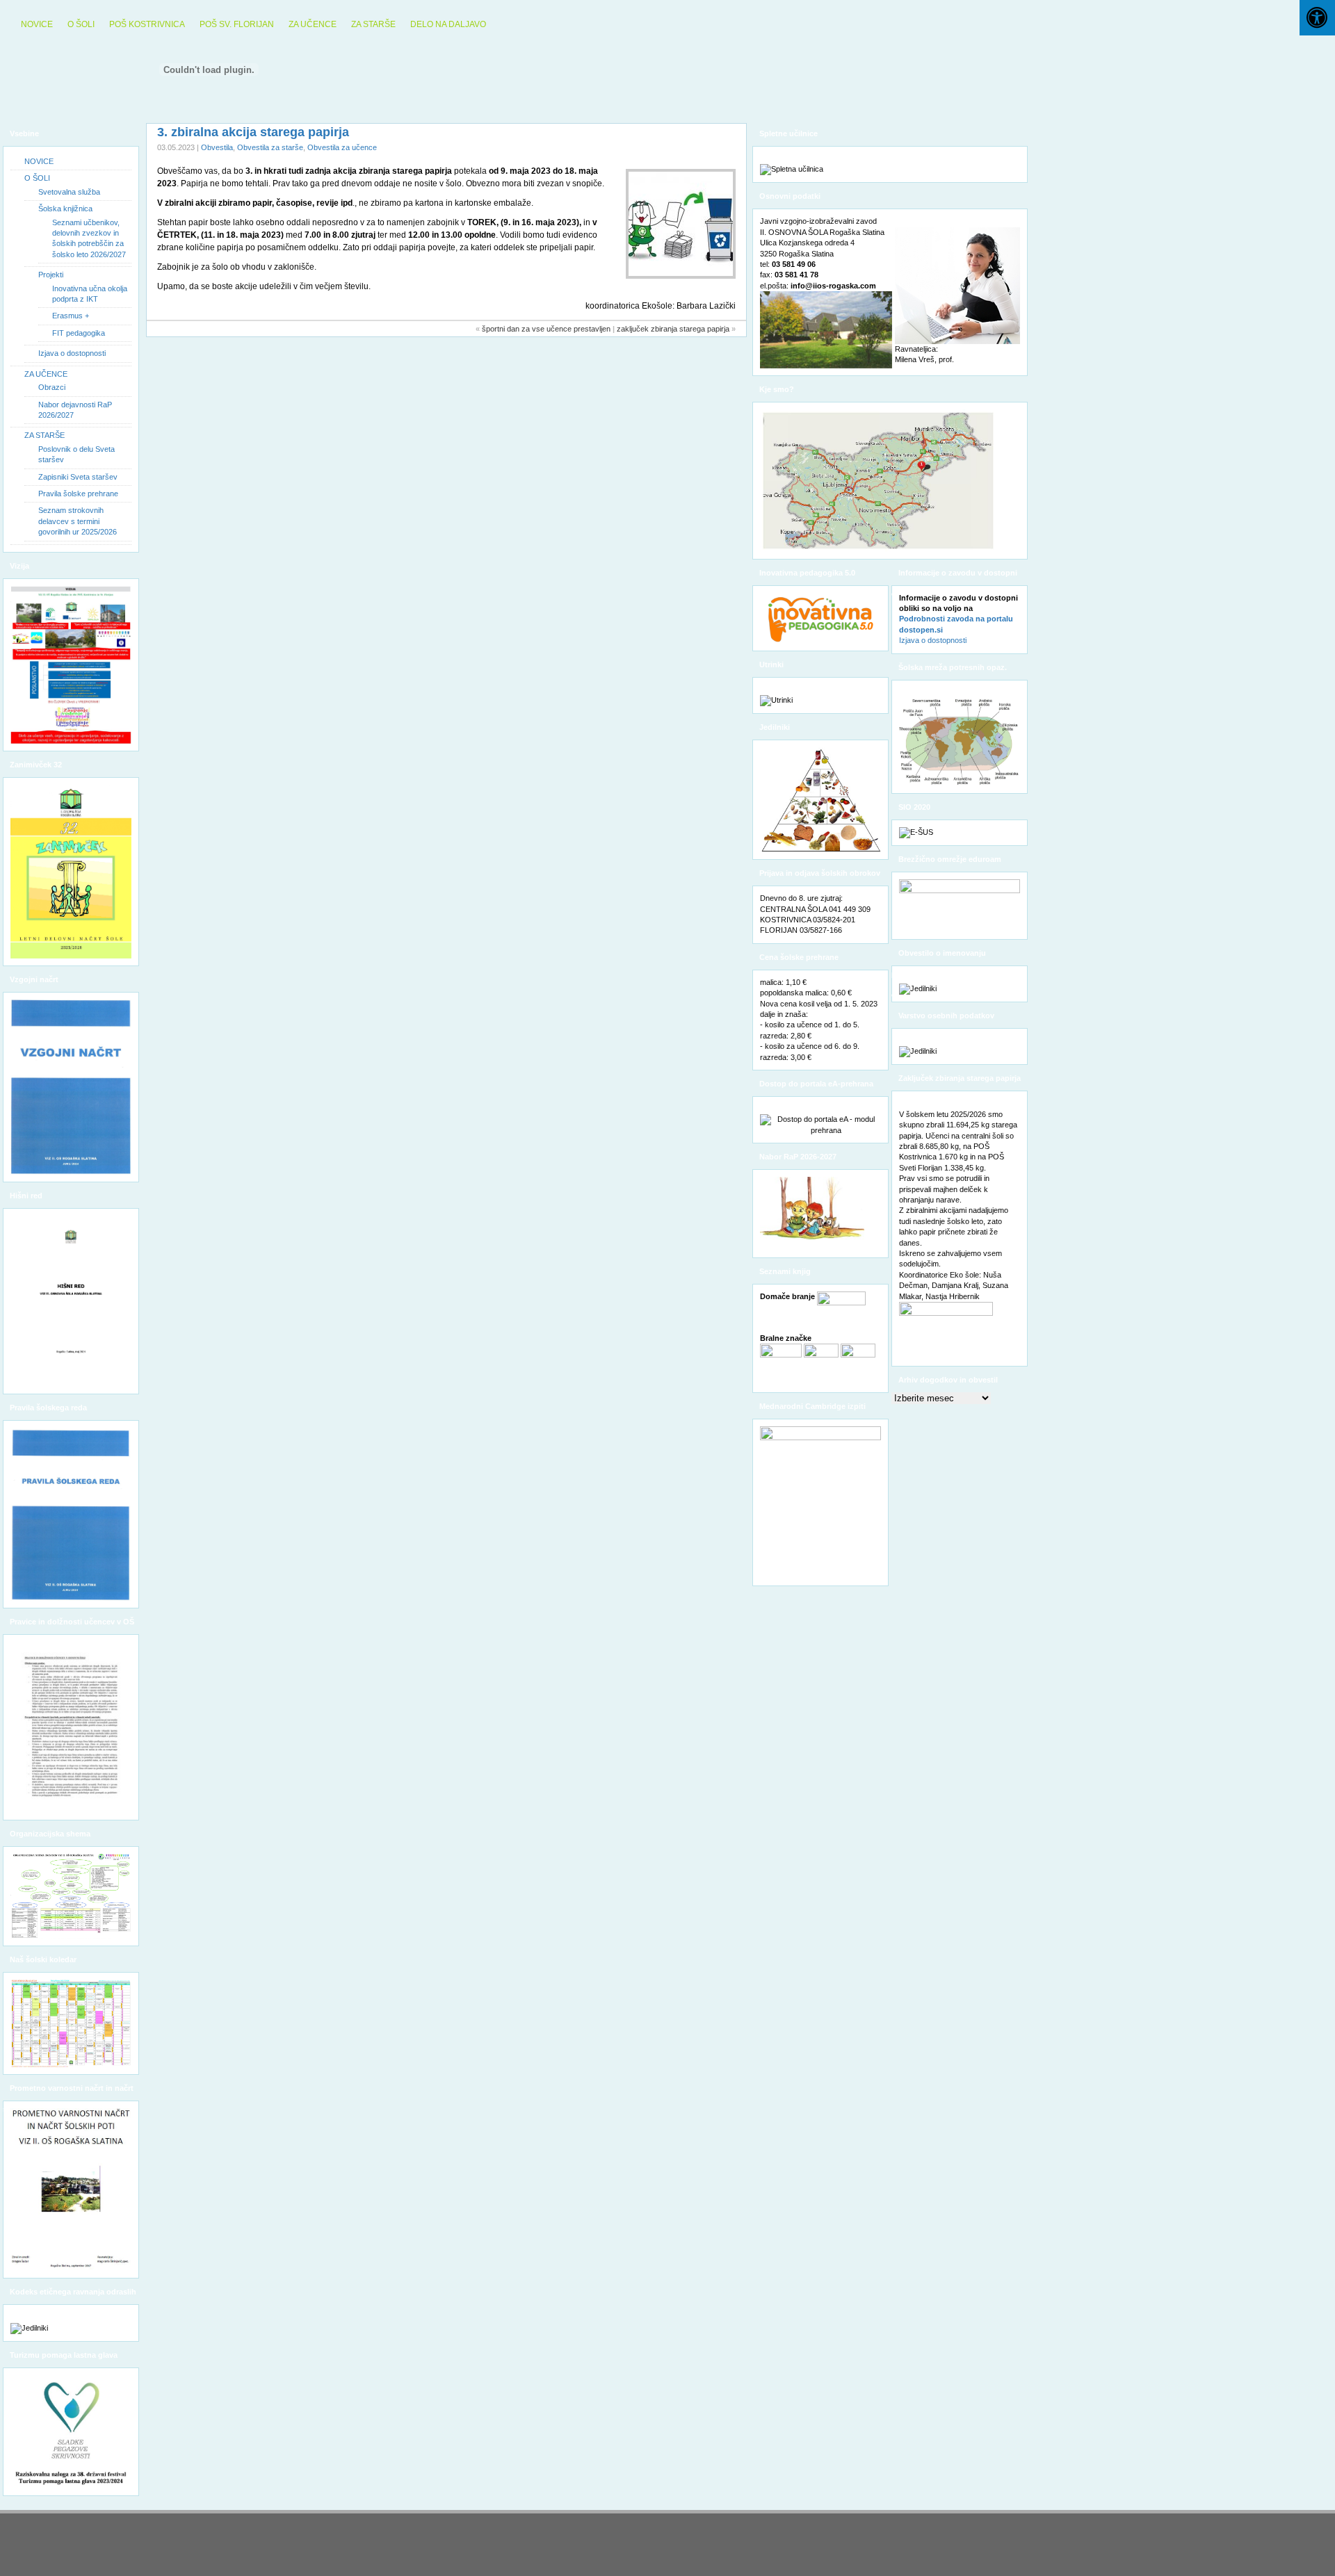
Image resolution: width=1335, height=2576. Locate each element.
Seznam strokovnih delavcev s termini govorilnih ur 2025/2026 (78, 521)
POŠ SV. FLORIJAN (237, 24)
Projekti (51, 275)
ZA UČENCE (313, 24)
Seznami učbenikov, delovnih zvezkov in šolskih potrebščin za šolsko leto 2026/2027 (89, 238)
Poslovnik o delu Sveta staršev (76, 454)
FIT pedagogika (79, 333)
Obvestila (217, 147)
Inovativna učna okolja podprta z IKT (90, 294)
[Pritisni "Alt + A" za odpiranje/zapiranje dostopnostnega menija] (1317, 18)
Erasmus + (71, 316)
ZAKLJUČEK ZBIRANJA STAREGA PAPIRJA (673, 329)
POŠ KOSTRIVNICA (147, 24)
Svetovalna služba (69, 192)
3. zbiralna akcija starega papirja (253, 132)
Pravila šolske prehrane (78, 494)
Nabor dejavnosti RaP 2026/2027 (75, 410)
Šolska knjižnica (65, 209)
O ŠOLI (81, 24)
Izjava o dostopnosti (72, 353)
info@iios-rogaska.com (833, 286)
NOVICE (37, 24)
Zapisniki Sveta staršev (78, 477)
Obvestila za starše (270, 147)
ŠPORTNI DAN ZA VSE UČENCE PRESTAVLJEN (546, 329)
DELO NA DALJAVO (448, 24)
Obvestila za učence (342, 147)
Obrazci (52, 387)
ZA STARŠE (373, 24)
